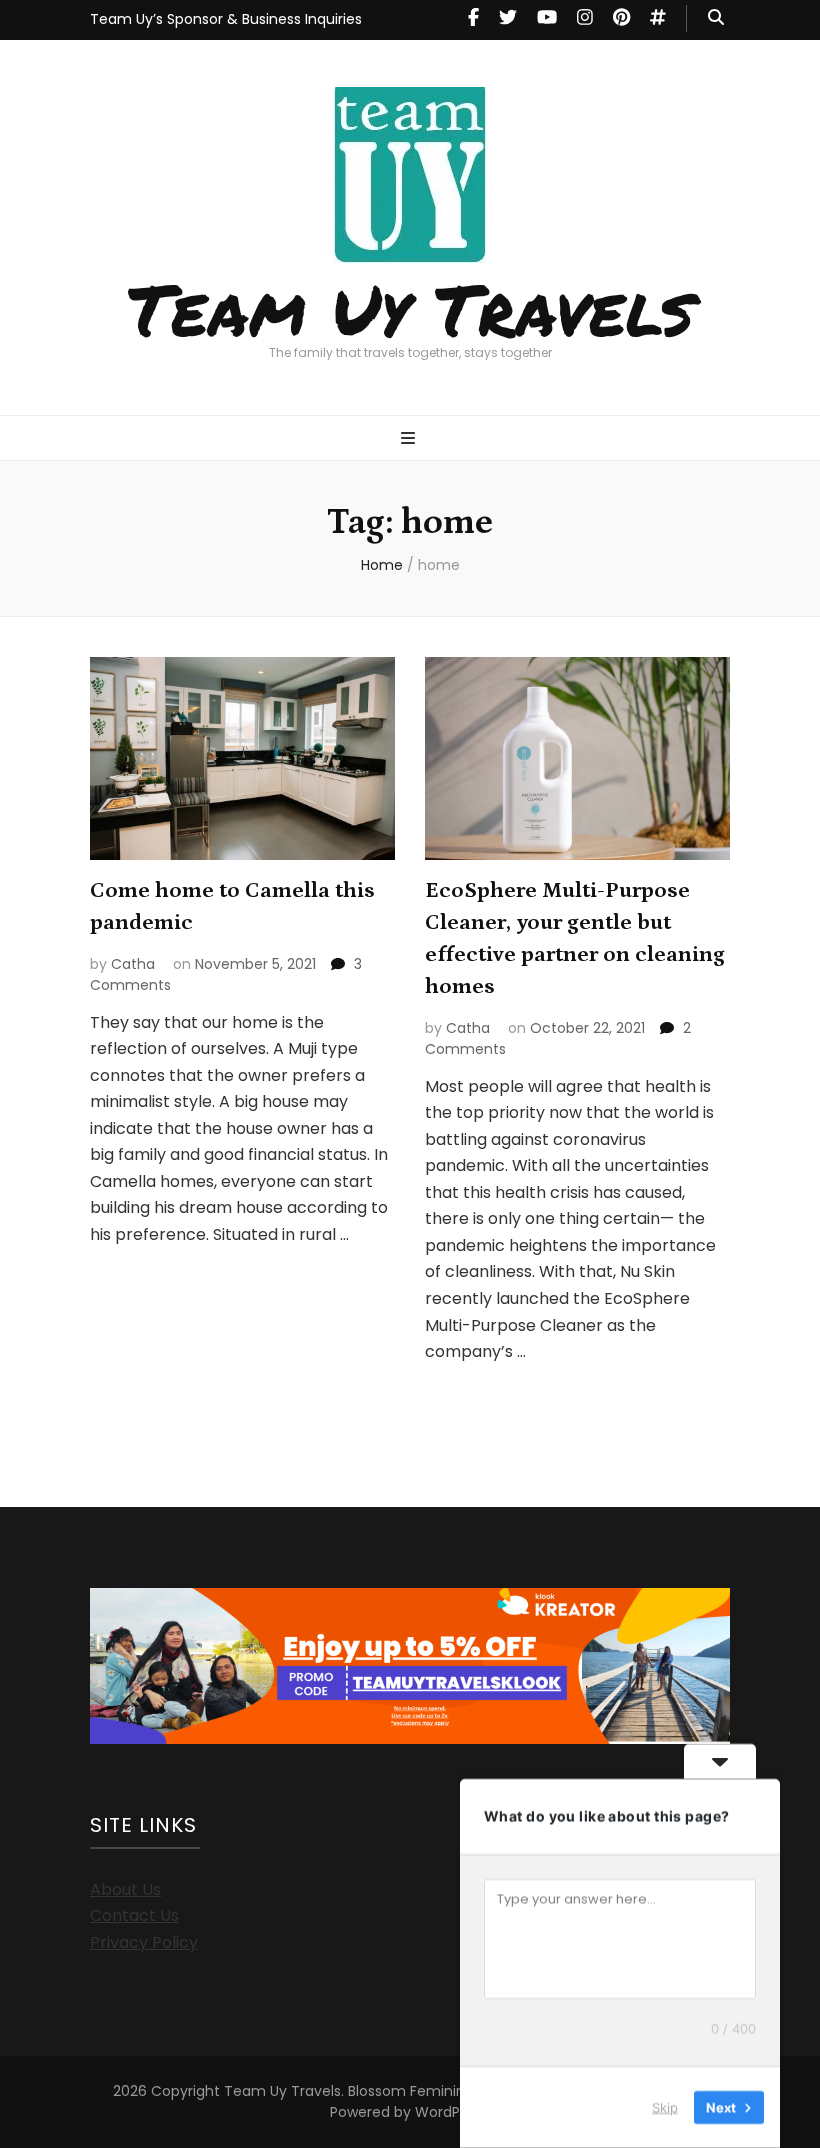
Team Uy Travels (410, 308)
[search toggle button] (716, 18)
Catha (133, 964)
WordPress (451, 2112)
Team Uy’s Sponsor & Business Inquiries (226, 19)
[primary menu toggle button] (410, 439)
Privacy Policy (144, 1942)
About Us (125, 1889)
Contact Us (134, 1915)
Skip (665, 2107)
